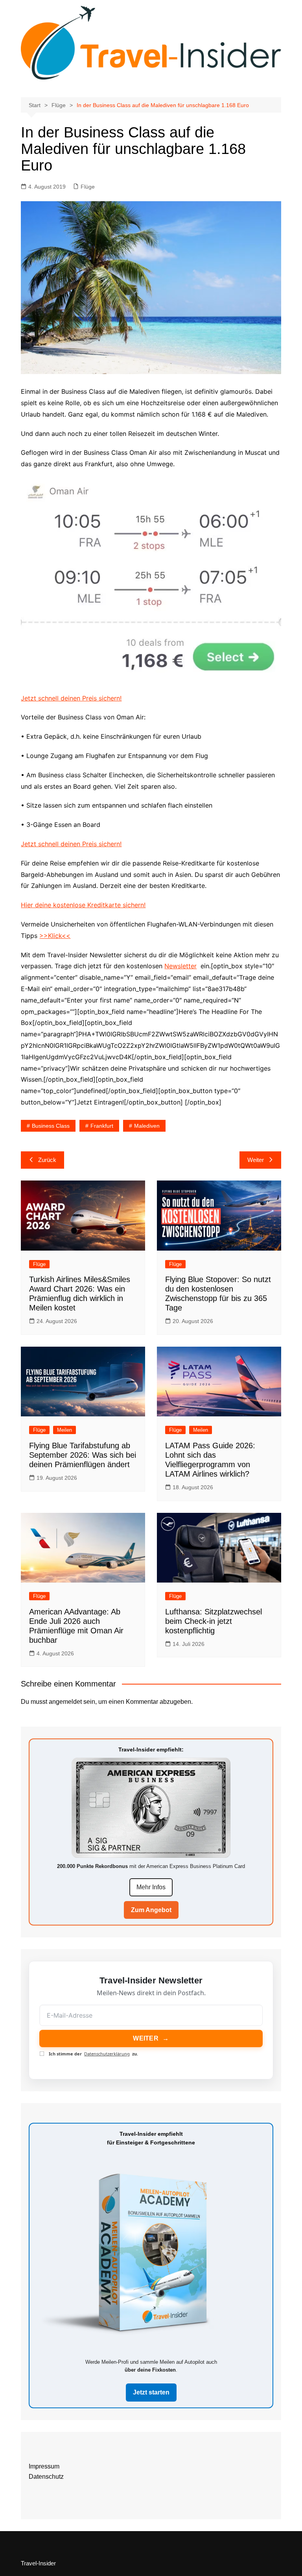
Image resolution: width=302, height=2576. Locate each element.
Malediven (147, 1126)
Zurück (47, 1160)
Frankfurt (102, 1126)
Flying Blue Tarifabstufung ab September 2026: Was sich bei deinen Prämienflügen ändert (83, 1455)
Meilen (64, 1430)
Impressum (44, 2466)
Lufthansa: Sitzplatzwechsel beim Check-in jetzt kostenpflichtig (214, 1621)
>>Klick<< (55, 936)
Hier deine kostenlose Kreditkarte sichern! (83, 905)
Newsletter (180, 966)
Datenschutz (46, 2477)
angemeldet (65, 1702)
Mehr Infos (151, 1887)
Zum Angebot (151, 1910)
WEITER (151, 2038)
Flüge (88, 187)
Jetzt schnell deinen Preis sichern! (71, 698)
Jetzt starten (151, 2392)
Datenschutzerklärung (107, 2054)
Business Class (51, 1126)
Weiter (256, 1160)
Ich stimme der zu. (93, 2054)
